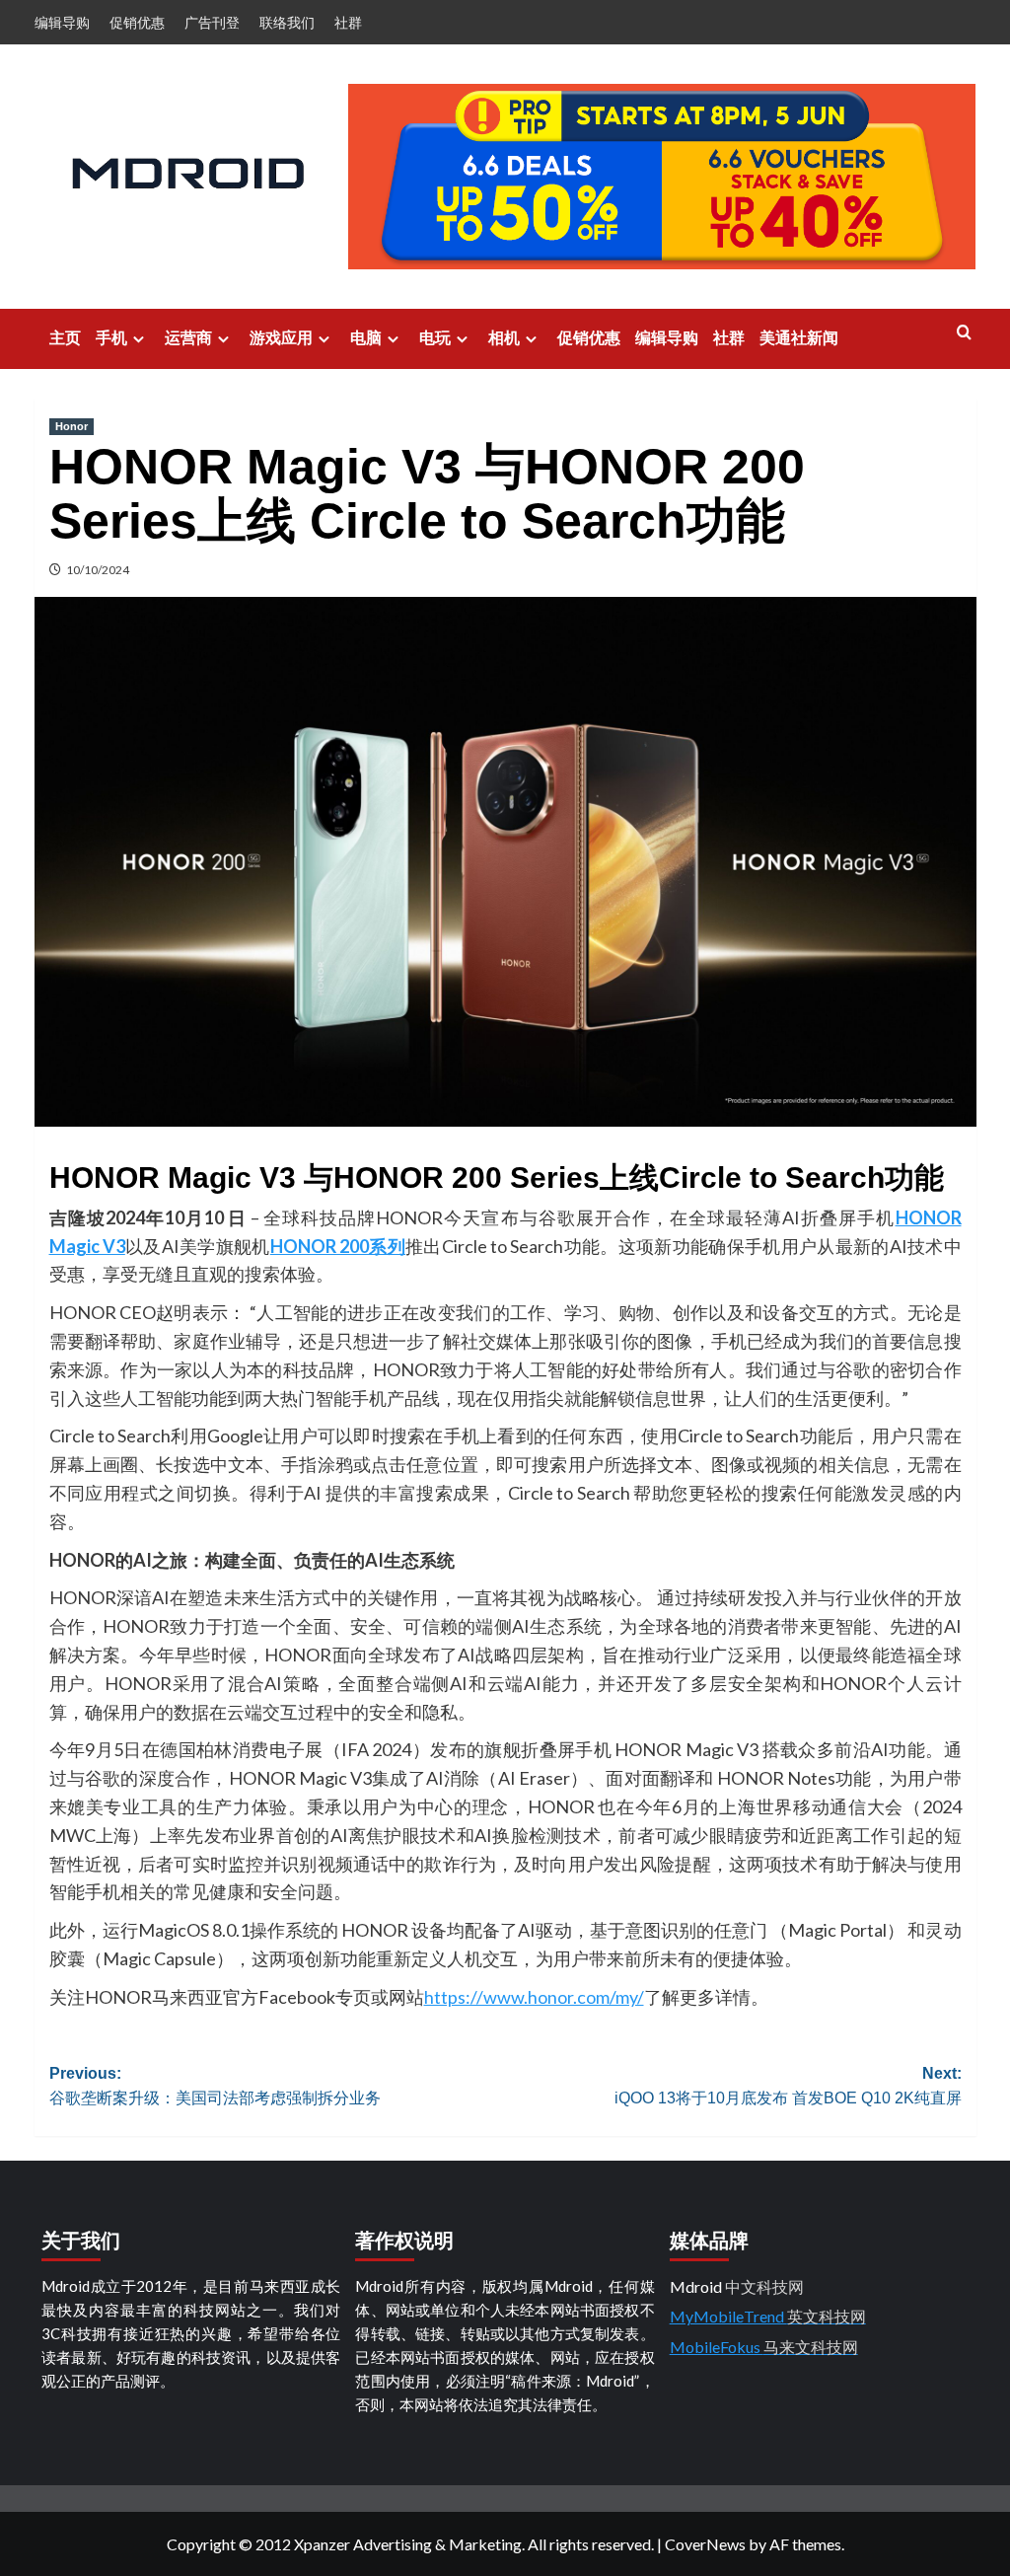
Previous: (215, 2086)
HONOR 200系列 (338, 1246)
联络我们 (287, 22)
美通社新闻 (799, 338)
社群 (348, 22)
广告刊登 (212, 22)
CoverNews (705, 2544)
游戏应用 (281, 338)
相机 (504, 338)
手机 (111, 338)
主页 (65, 338)
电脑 (366, 338)
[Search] (964, 333)
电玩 (435, 338)
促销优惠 (137, 22)
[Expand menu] (139, 339)
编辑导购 (62, 22)
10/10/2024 (98, 570)
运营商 (188, 338)
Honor (72, 426)
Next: (788, 2086)
